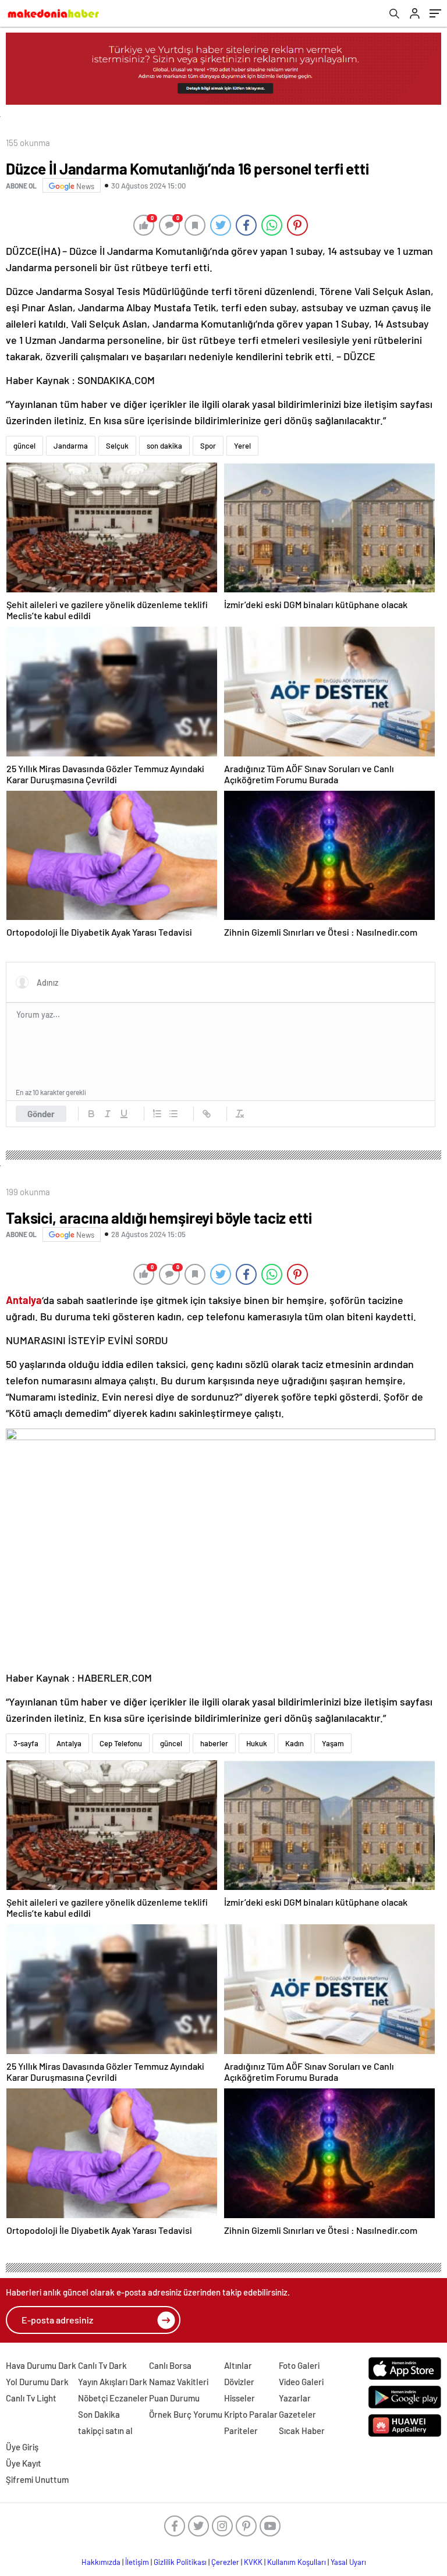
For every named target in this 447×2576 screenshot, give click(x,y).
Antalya (69, 1743)
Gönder (41, 1114)
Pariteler (241, 2431)
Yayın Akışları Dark (113, 2382)
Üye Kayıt (24, 2463)
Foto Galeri (299, 2365)
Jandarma (71, 446)
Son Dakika (99, 2414)
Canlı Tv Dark (102, 2365)
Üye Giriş (22, 2447)
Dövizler (239, 2382)
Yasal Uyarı (348, 2562)
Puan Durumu (174, 2398)
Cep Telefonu (121, 1743)
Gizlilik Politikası (180, 2562)
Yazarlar (295, 2398)
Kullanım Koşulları (297, 2562)
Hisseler (240, 2398)
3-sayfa (26, 1743)
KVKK (253, 2562)
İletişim (137, 2562)
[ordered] (157, 1114)
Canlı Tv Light (31, 2398)
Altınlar (238, 2365)
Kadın (295, 1743)
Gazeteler (297, 2414)
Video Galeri (301, 2382)
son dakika (164, 446)
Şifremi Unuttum (37, 2479)
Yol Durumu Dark (37, 2382)
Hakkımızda (101, 2562)
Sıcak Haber (302, 2431)
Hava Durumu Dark (41, 2365)
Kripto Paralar (251, 2414)
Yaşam (333, 1743)
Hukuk (257, 1743)
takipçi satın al (105, 2431)
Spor (208, 446)
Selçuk (117, 446)
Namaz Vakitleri (179, 2382)
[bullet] (173, 1114)
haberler (214, 1743)
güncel (24, 446)
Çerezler (225, 2562)
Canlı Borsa (170, 2365)
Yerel (242, 446)
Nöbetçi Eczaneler (113, 2398)
